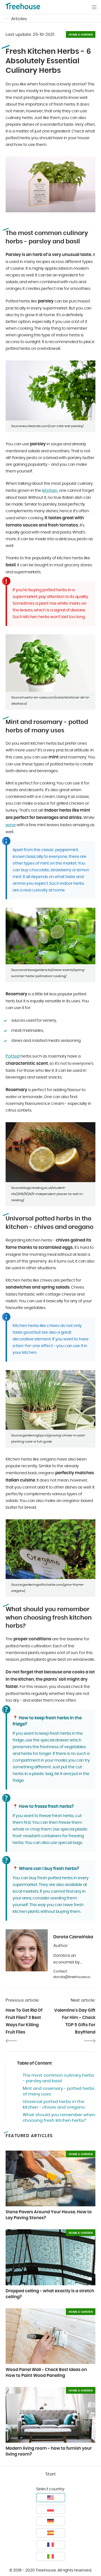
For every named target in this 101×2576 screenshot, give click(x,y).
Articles (19, 19)
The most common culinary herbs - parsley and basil (58, 2078)
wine (11, 825)
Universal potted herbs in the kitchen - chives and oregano (54, 2105)
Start (51, 2474)
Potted (13, 1056)
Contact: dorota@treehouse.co (72, 1974)
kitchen (50, 491)
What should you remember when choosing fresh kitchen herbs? (59, 2118)
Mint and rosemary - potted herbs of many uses (59, 2091)
